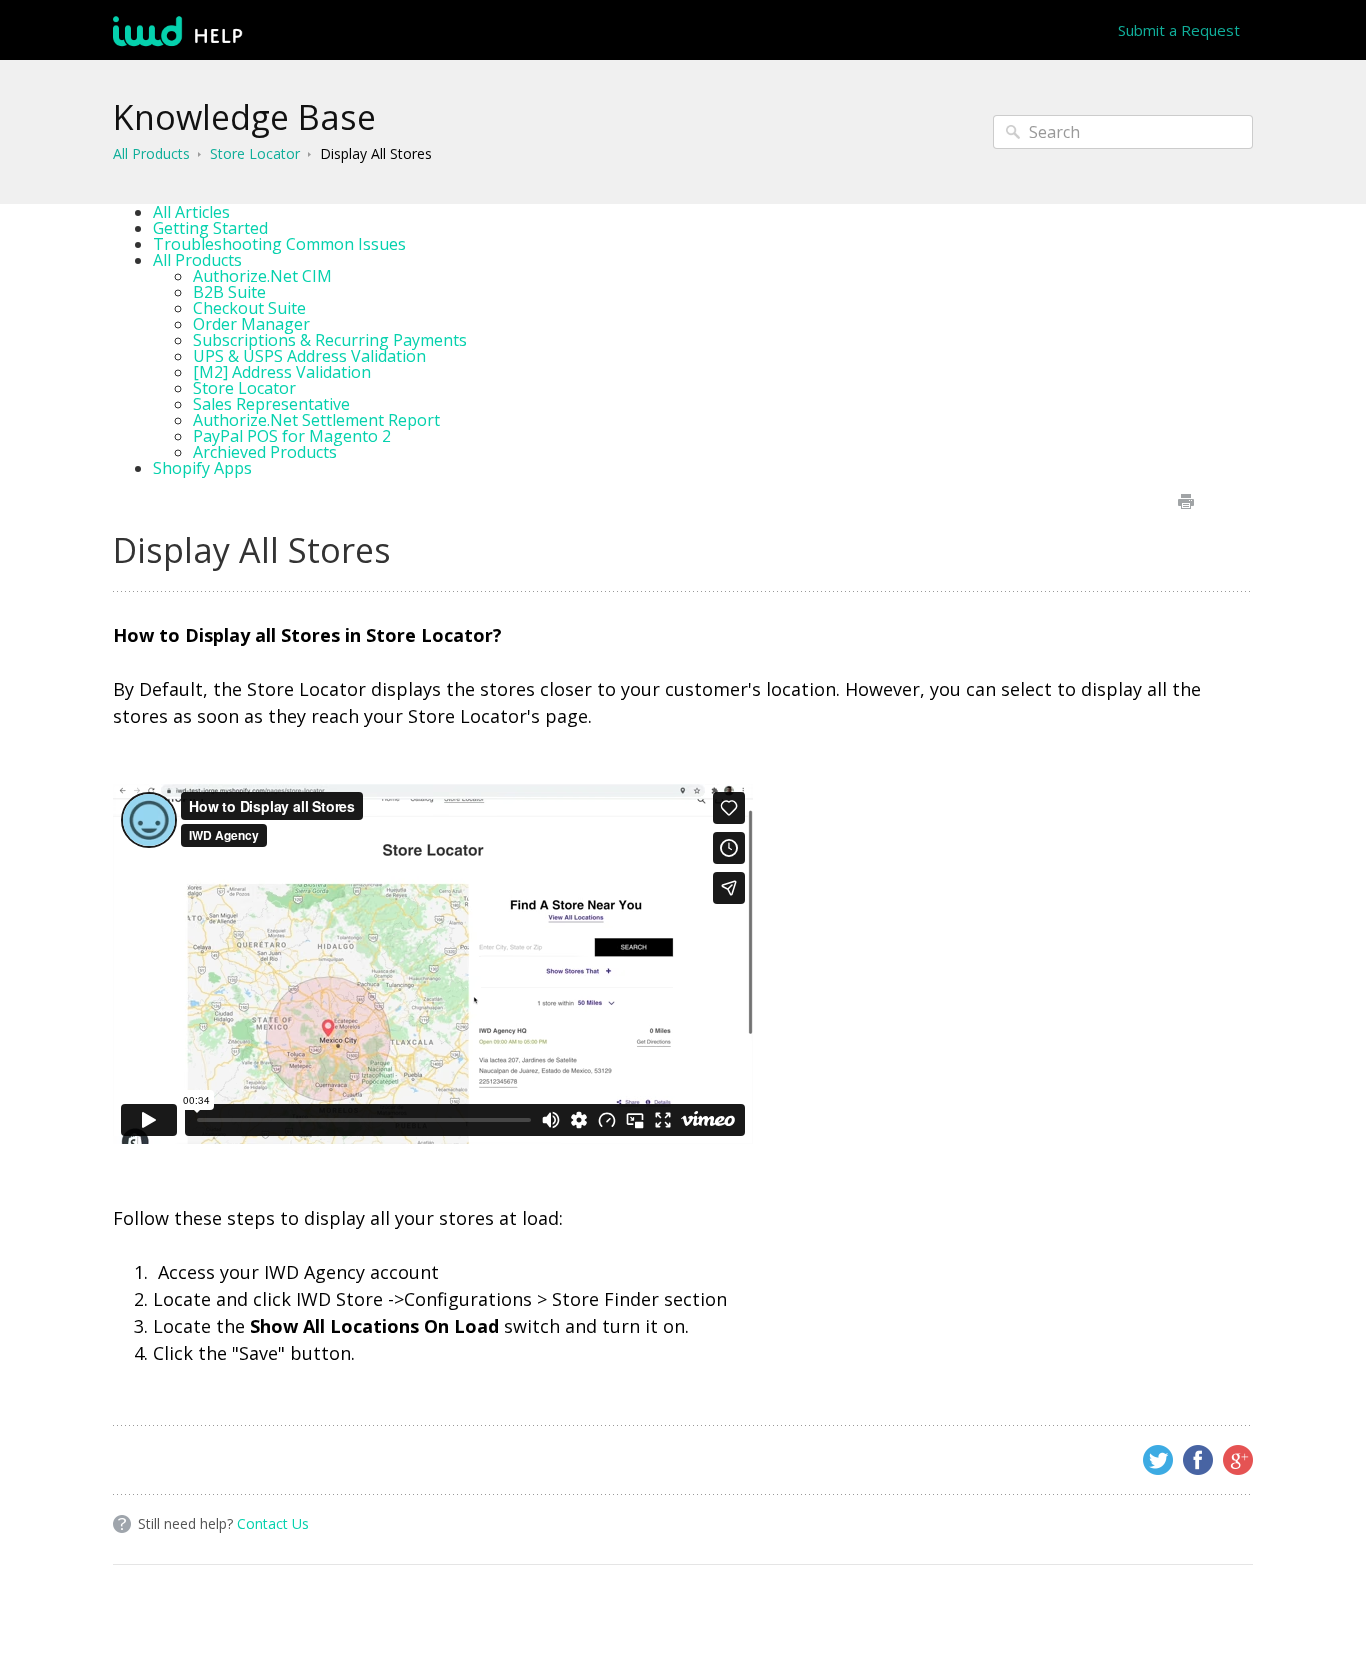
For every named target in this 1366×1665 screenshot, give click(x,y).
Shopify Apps (202, 468)
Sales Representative (271, 404)
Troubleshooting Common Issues (279, 244)
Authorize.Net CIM (262, 276)
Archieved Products (265, 452)
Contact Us (273, 1523)
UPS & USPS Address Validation (309, 356)
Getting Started (210, 228)
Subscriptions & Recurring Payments (330, 340)
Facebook (1198, 1460)
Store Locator (255, 153)
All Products (151, 153)
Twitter (1158, 1460)
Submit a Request (1179, 30)
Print (1185, 501)
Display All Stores (376, 153)
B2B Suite (229, 292)
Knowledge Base (244, 117)
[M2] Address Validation (282, 372)
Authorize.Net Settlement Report (316, 420)
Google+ (1238, 1460)
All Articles (191, 212)
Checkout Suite (249, 308)
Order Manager (251, 324)
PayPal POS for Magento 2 (292, 436)
